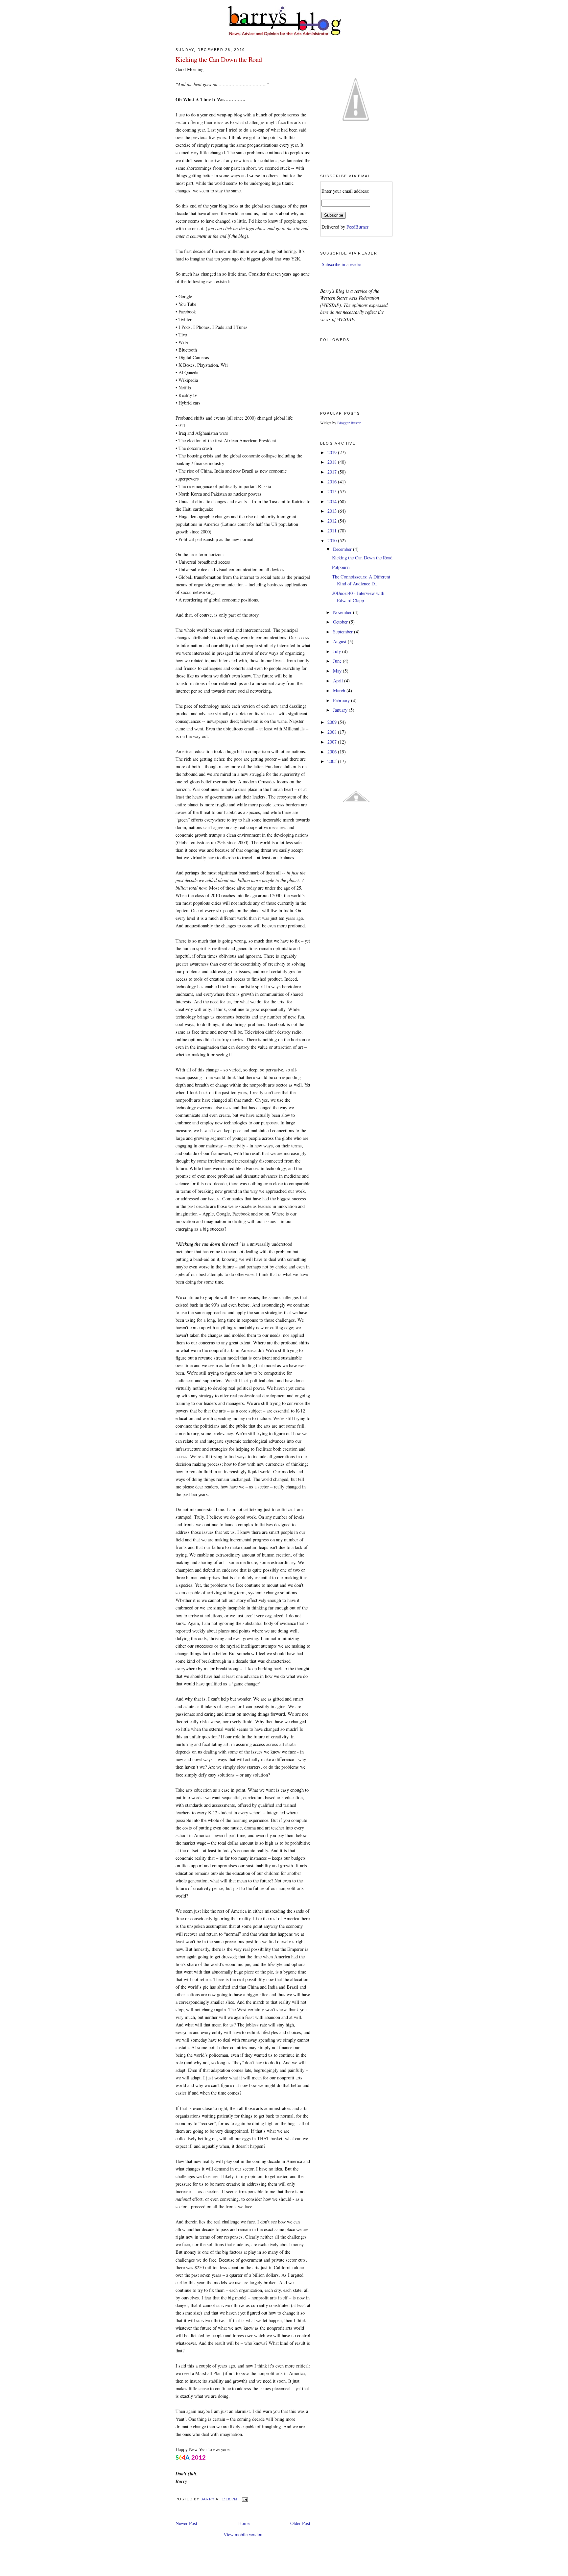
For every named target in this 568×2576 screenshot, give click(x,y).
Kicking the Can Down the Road (362, 558)
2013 (333, 511)
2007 (333, 742)
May (338, 671)
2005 (333, 761)
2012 (333, 521)
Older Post (300, 2523)
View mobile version (243, 2534)
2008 (333, 732)
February (342, 700)
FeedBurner (357, 227)
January (341, 710)
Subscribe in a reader (342, 264)
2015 (333, 491)
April (339, 681)
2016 (333, 482)
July (338, 651)
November (343, 612)
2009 (333, 722)
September (343, 632)
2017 (333, 472)
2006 (333, 752)
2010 (333, 540)
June (338, 661)
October (341, 622)
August (340, 641)
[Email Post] (245, 2499)
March (340, 690)
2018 (333, 462)
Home (244, 2523)
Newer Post (186, 2523)
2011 (333, 531)
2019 (333, 452)
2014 (333, 501)
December (343, 549)
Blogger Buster (349, 423)
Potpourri (341, 567)
